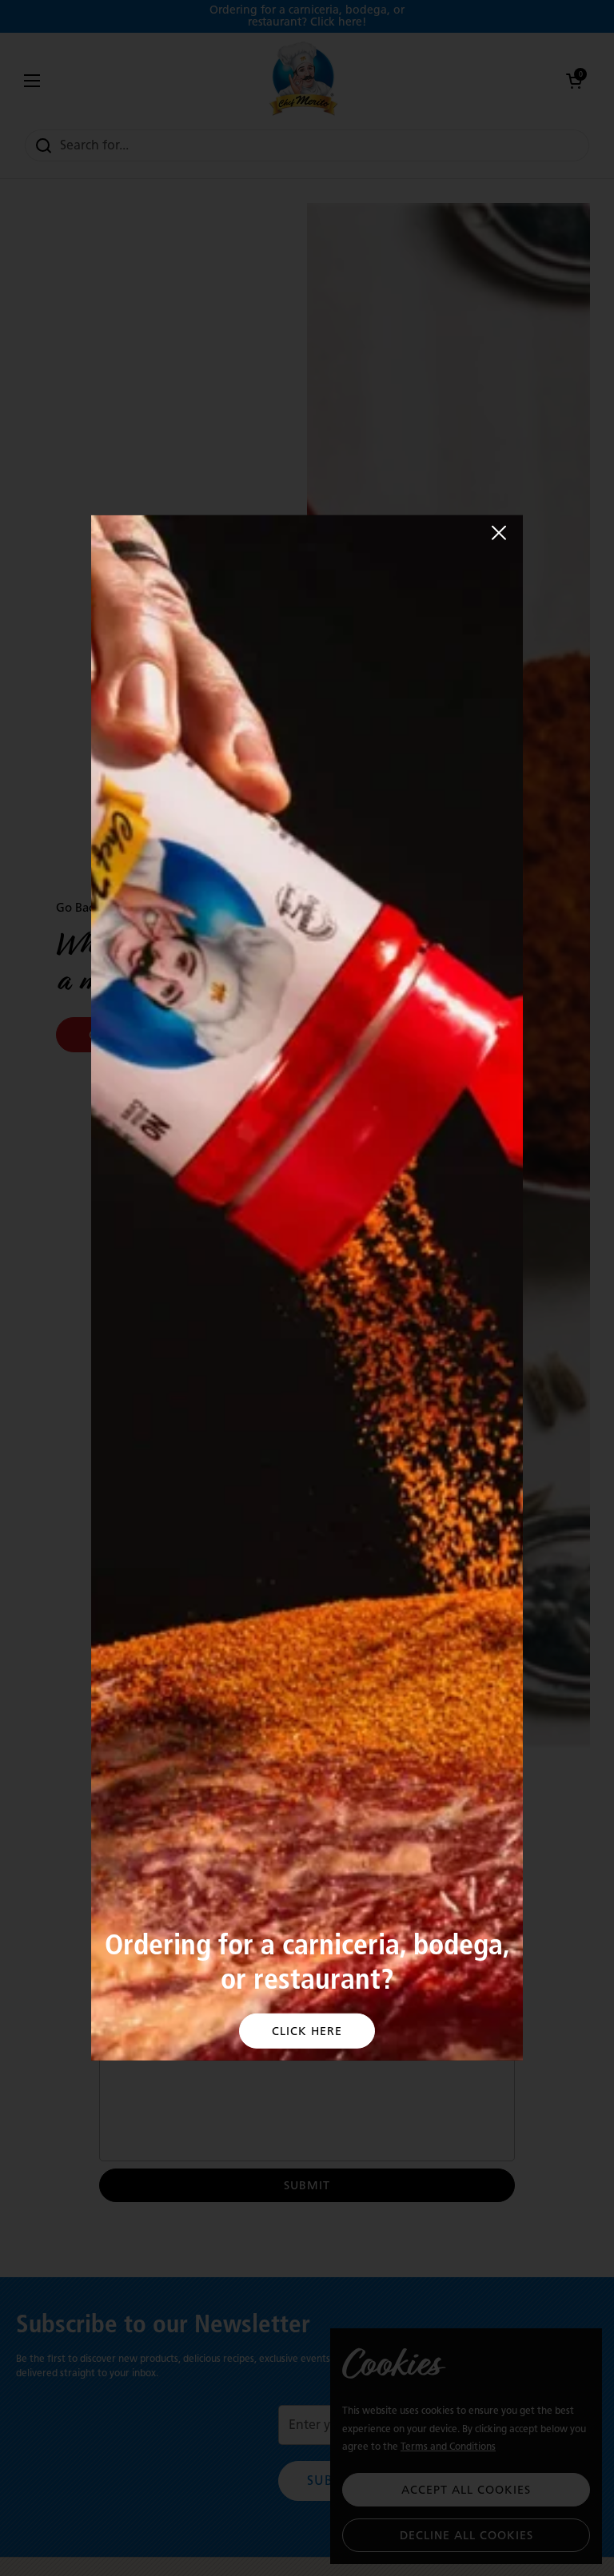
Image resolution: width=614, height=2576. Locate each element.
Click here (307, 2031)
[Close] (499, 533)
